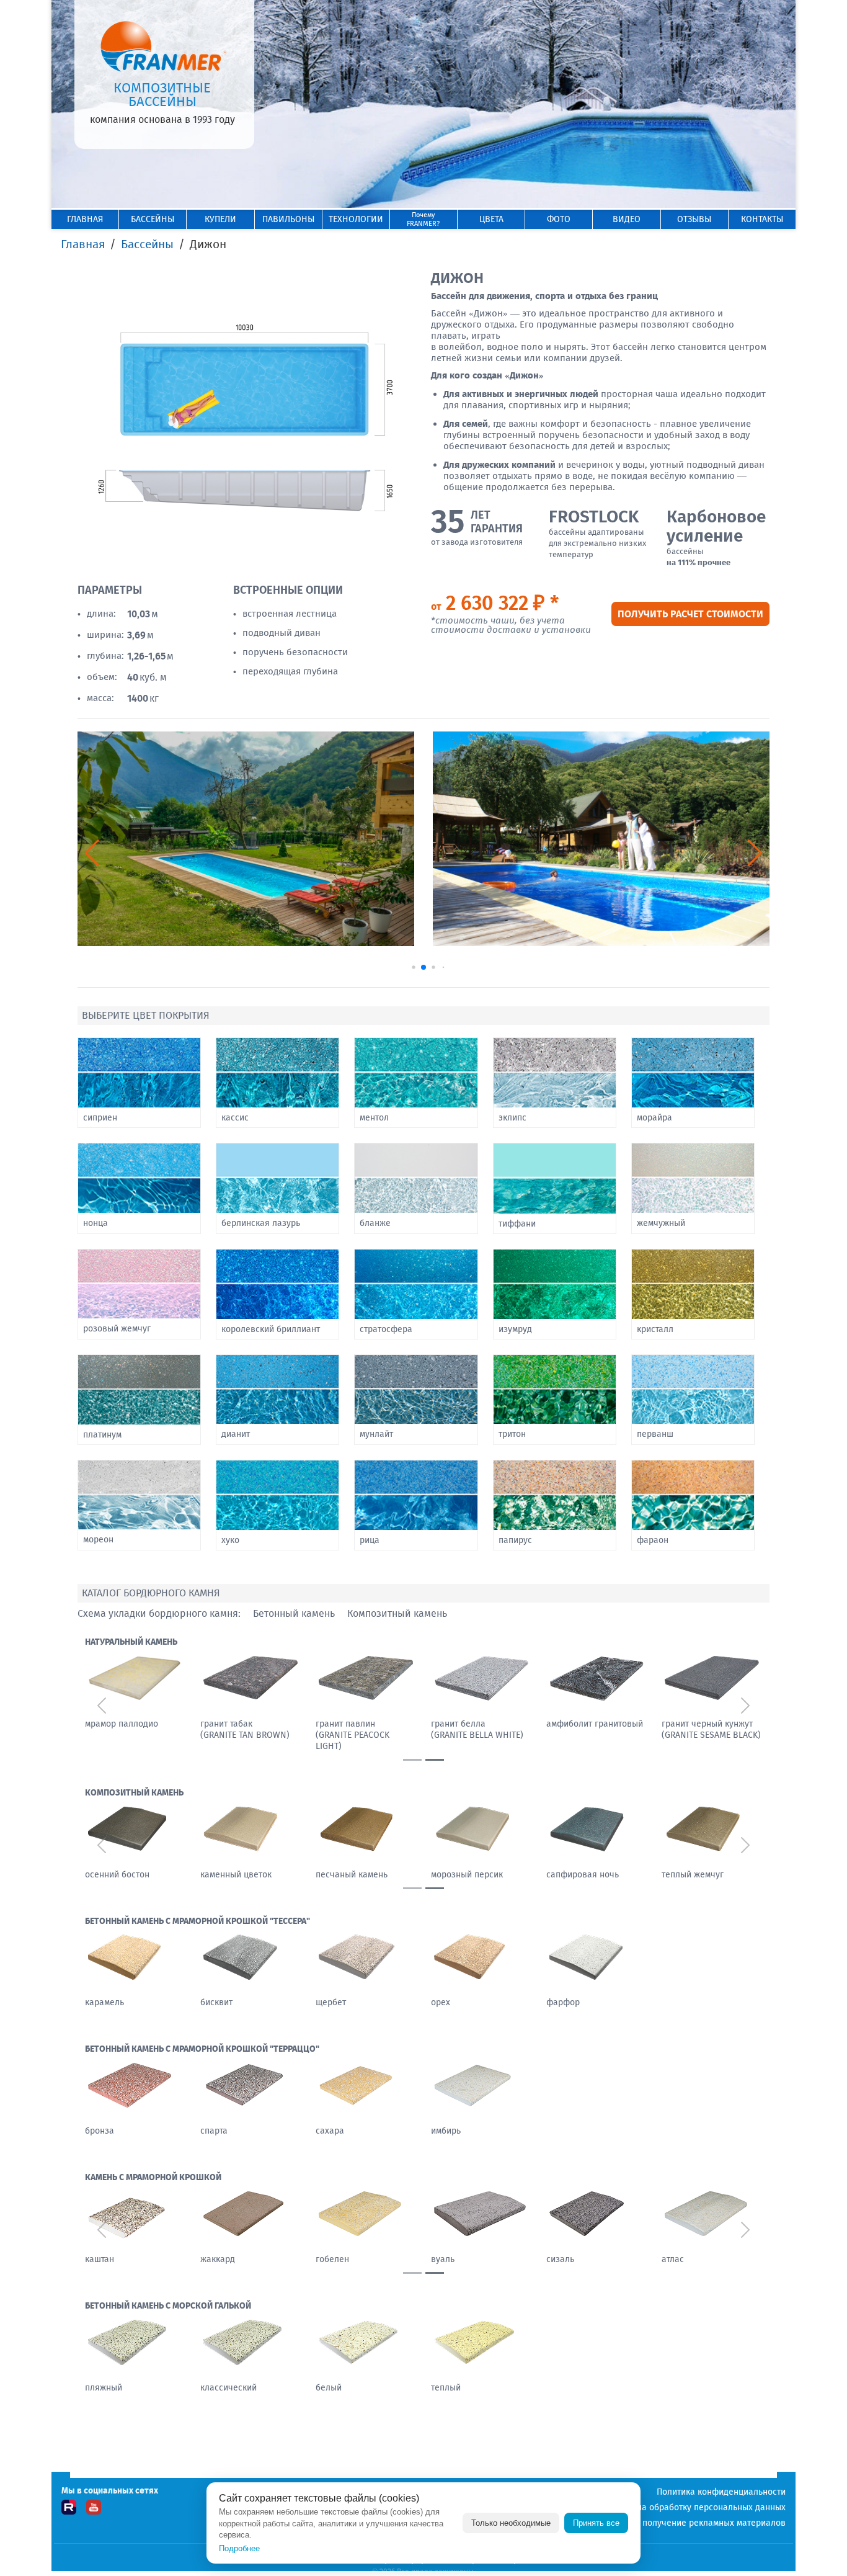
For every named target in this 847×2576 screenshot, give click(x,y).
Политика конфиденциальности (721, 2492)
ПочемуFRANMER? (423, 219)
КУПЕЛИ (220, 219)
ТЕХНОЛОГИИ (356, 219)
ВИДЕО (627, 219)
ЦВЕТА (491, 219)
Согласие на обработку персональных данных (691, 2507)
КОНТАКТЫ (762, 219)
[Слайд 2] (435, 1760)
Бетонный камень (294, 1614)
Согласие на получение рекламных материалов (688, 2523)
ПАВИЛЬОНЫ (288, 219)
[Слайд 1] (412, 1760)
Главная (83, 244)
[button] (755, 853)
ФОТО (559, 219)
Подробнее (239, 2548)
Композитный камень (397, 1614)
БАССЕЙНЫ (153, 219)
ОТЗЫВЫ (694, 219)
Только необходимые (511, 2523)
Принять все (596, 2523)
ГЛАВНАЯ (85, 219)
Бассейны (147, 244)
